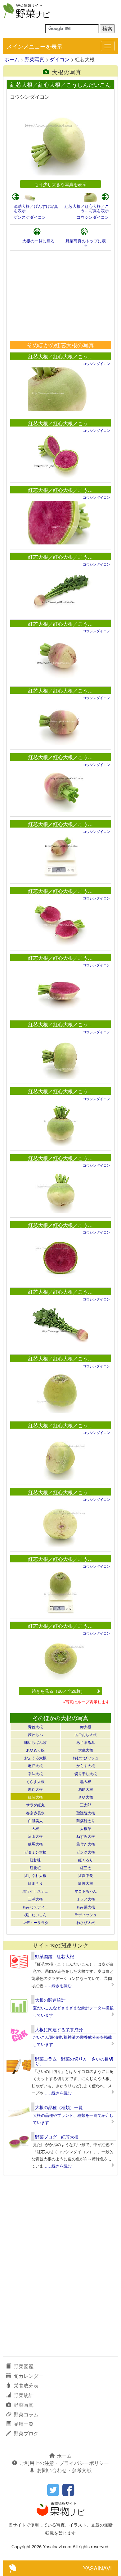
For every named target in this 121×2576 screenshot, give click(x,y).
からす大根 (86, 1765)
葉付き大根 (86, 1844)
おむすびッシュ (86, 1758)
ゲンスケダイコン (30, 217)
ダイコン (60, 59)
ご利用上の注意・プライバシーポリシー (64, 2463)
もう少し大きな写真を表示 (60, 184)
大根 (35, 1828)
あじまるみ (86, 1742)
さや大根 (86, 1797)
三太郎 (86, 1805)
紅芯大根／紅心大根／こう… (60, 356)
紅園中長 (86, 1875)
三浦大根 (35, 1899)
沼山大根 (35, 1836)
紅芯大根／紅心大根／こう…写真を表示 (87, 208)
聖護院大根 (86, 1813)
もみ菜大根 (86, 1907)
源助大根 (86, 1789)
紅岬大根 (86, 1883)
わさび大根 (86, 1922)
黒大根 (86, 1781)
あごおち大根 (86, 1734)
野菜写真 (34, 59)
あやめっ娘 (35, 1750)
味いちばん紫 (35, 1742)
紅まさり (35, 1883)
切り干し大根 (86, 1773)
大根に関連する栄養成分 (59, 2029)
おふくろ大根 (35, 1758)
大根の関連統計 (50, 2000)
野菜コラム (26, 2414)
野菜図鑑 (24, 2366)
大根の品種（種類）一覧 (59, 2107)
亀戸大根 (35, 1765)
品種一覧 (24, 2424)
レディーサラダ (35, 1922)
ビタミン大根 (35, 1852)
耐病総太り (86, 1820)
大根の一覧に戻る (38, 241)
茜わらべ (35, 1734)
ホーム (12, 59)
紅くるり (86, 1860)
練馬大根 (35, 1844)
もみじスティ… (35, 1907)
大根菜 (86, 1828)
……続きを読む (58, 1985)
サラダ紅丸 (35, 1805)
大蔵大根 (86, 1750)
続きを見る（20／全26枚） (58, 1691)
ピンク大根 (86, 1852)
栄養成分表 (26, 2385)
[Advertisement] (60, 296)
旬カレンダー (29, 2376)
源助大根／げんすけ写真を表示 (36, 208)
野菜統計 (24, 2395)
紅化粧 (35, 1867)
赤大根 (86, 1727)
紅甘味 (35, 1860)
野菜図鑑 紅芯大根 (55, 1956)
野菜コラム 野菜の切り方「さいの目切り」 (74, 2061)
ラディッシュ (86, 1914)
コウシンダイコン (93, 217)
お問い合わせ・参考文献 (64, 2470)
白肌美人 (35, 1820)
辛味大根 (35, 1773)
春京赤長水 (35, 1813)
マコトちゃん (86, 1891)
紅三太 (86, 1867)
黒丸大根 (35, 1789)
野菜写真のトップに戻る (86, 243)
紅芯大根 (35, 1797)
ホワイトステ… (35, 1891)
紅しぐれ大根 (35, 1875)
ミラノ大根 (86, 1899)
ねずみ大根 (86, 1836)
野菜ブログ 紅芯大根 (57, 2137)
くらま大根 (35, 1781)
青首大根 (35, 1727)
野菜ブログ (26, 2433)
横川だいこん (35, 1914)
